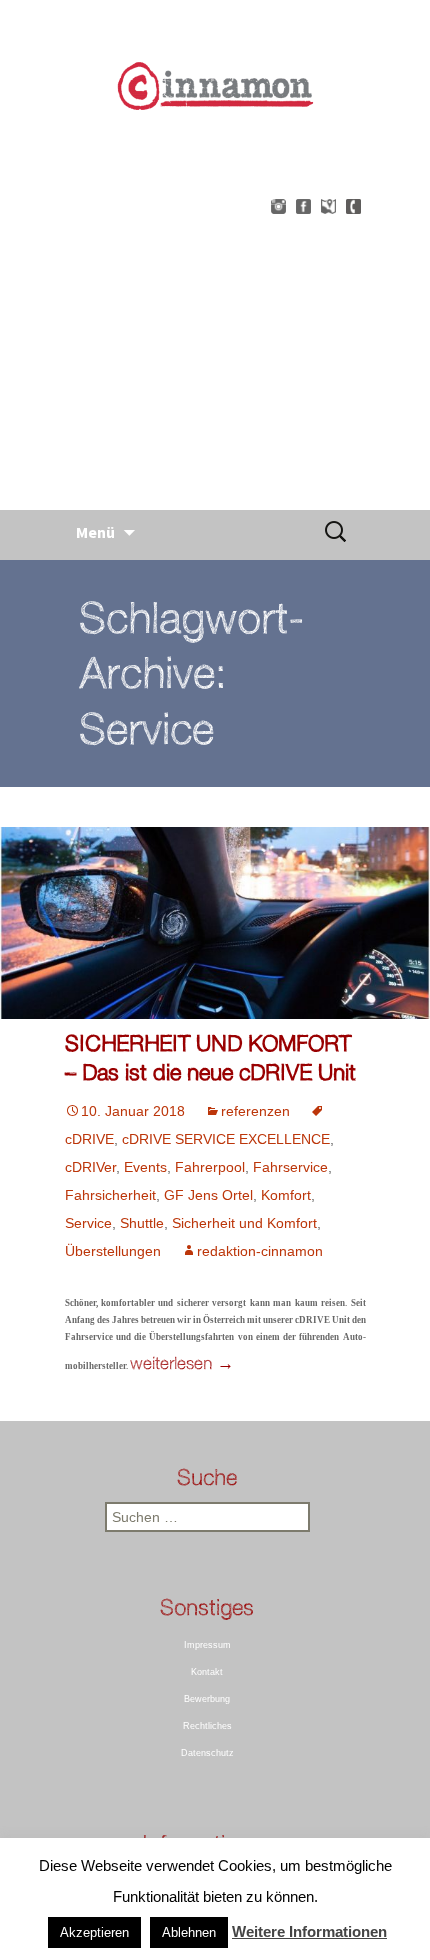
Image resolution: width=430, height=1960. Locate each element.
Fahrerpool (210, 1167)
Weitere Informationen (309, 1931)
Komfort (286, 1195)
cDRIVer (90, 1167)
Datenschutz (207, 1753)
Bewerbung (207, 1699)
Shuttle (142, 1223)
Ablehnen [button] (189, 1932)
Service (88, 1223)
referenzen (255, 1111)
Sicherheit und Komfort (244, 1223)
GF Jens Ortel (208, 1195)
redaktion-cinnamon (260, 1251)
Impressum (207, 1645)
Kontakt (207, 1672)
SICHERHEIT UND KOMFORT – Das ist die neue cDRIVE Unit (210, 1057)
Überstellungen (113, 1251)
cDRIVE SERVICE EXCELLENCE (226, 1139)
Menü (95, 532)
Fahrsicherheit (110, 1195)
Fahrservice (290, 1167)
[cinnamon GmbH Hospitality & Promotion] (215, 304)
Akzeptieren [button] (94, 1932)
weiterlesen (182, 1362)
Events (145, 1167)
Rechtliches (207, 1726)
